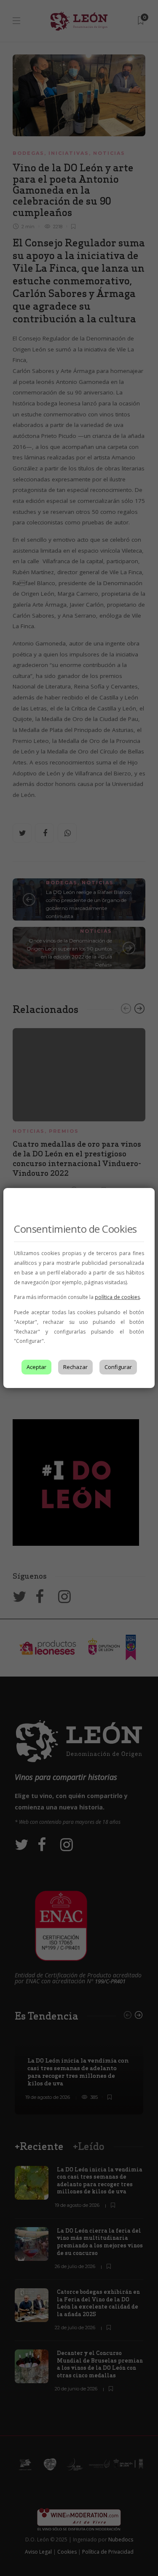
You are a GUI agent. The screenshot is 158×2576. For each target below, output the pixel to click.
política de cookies (117, 1297)
